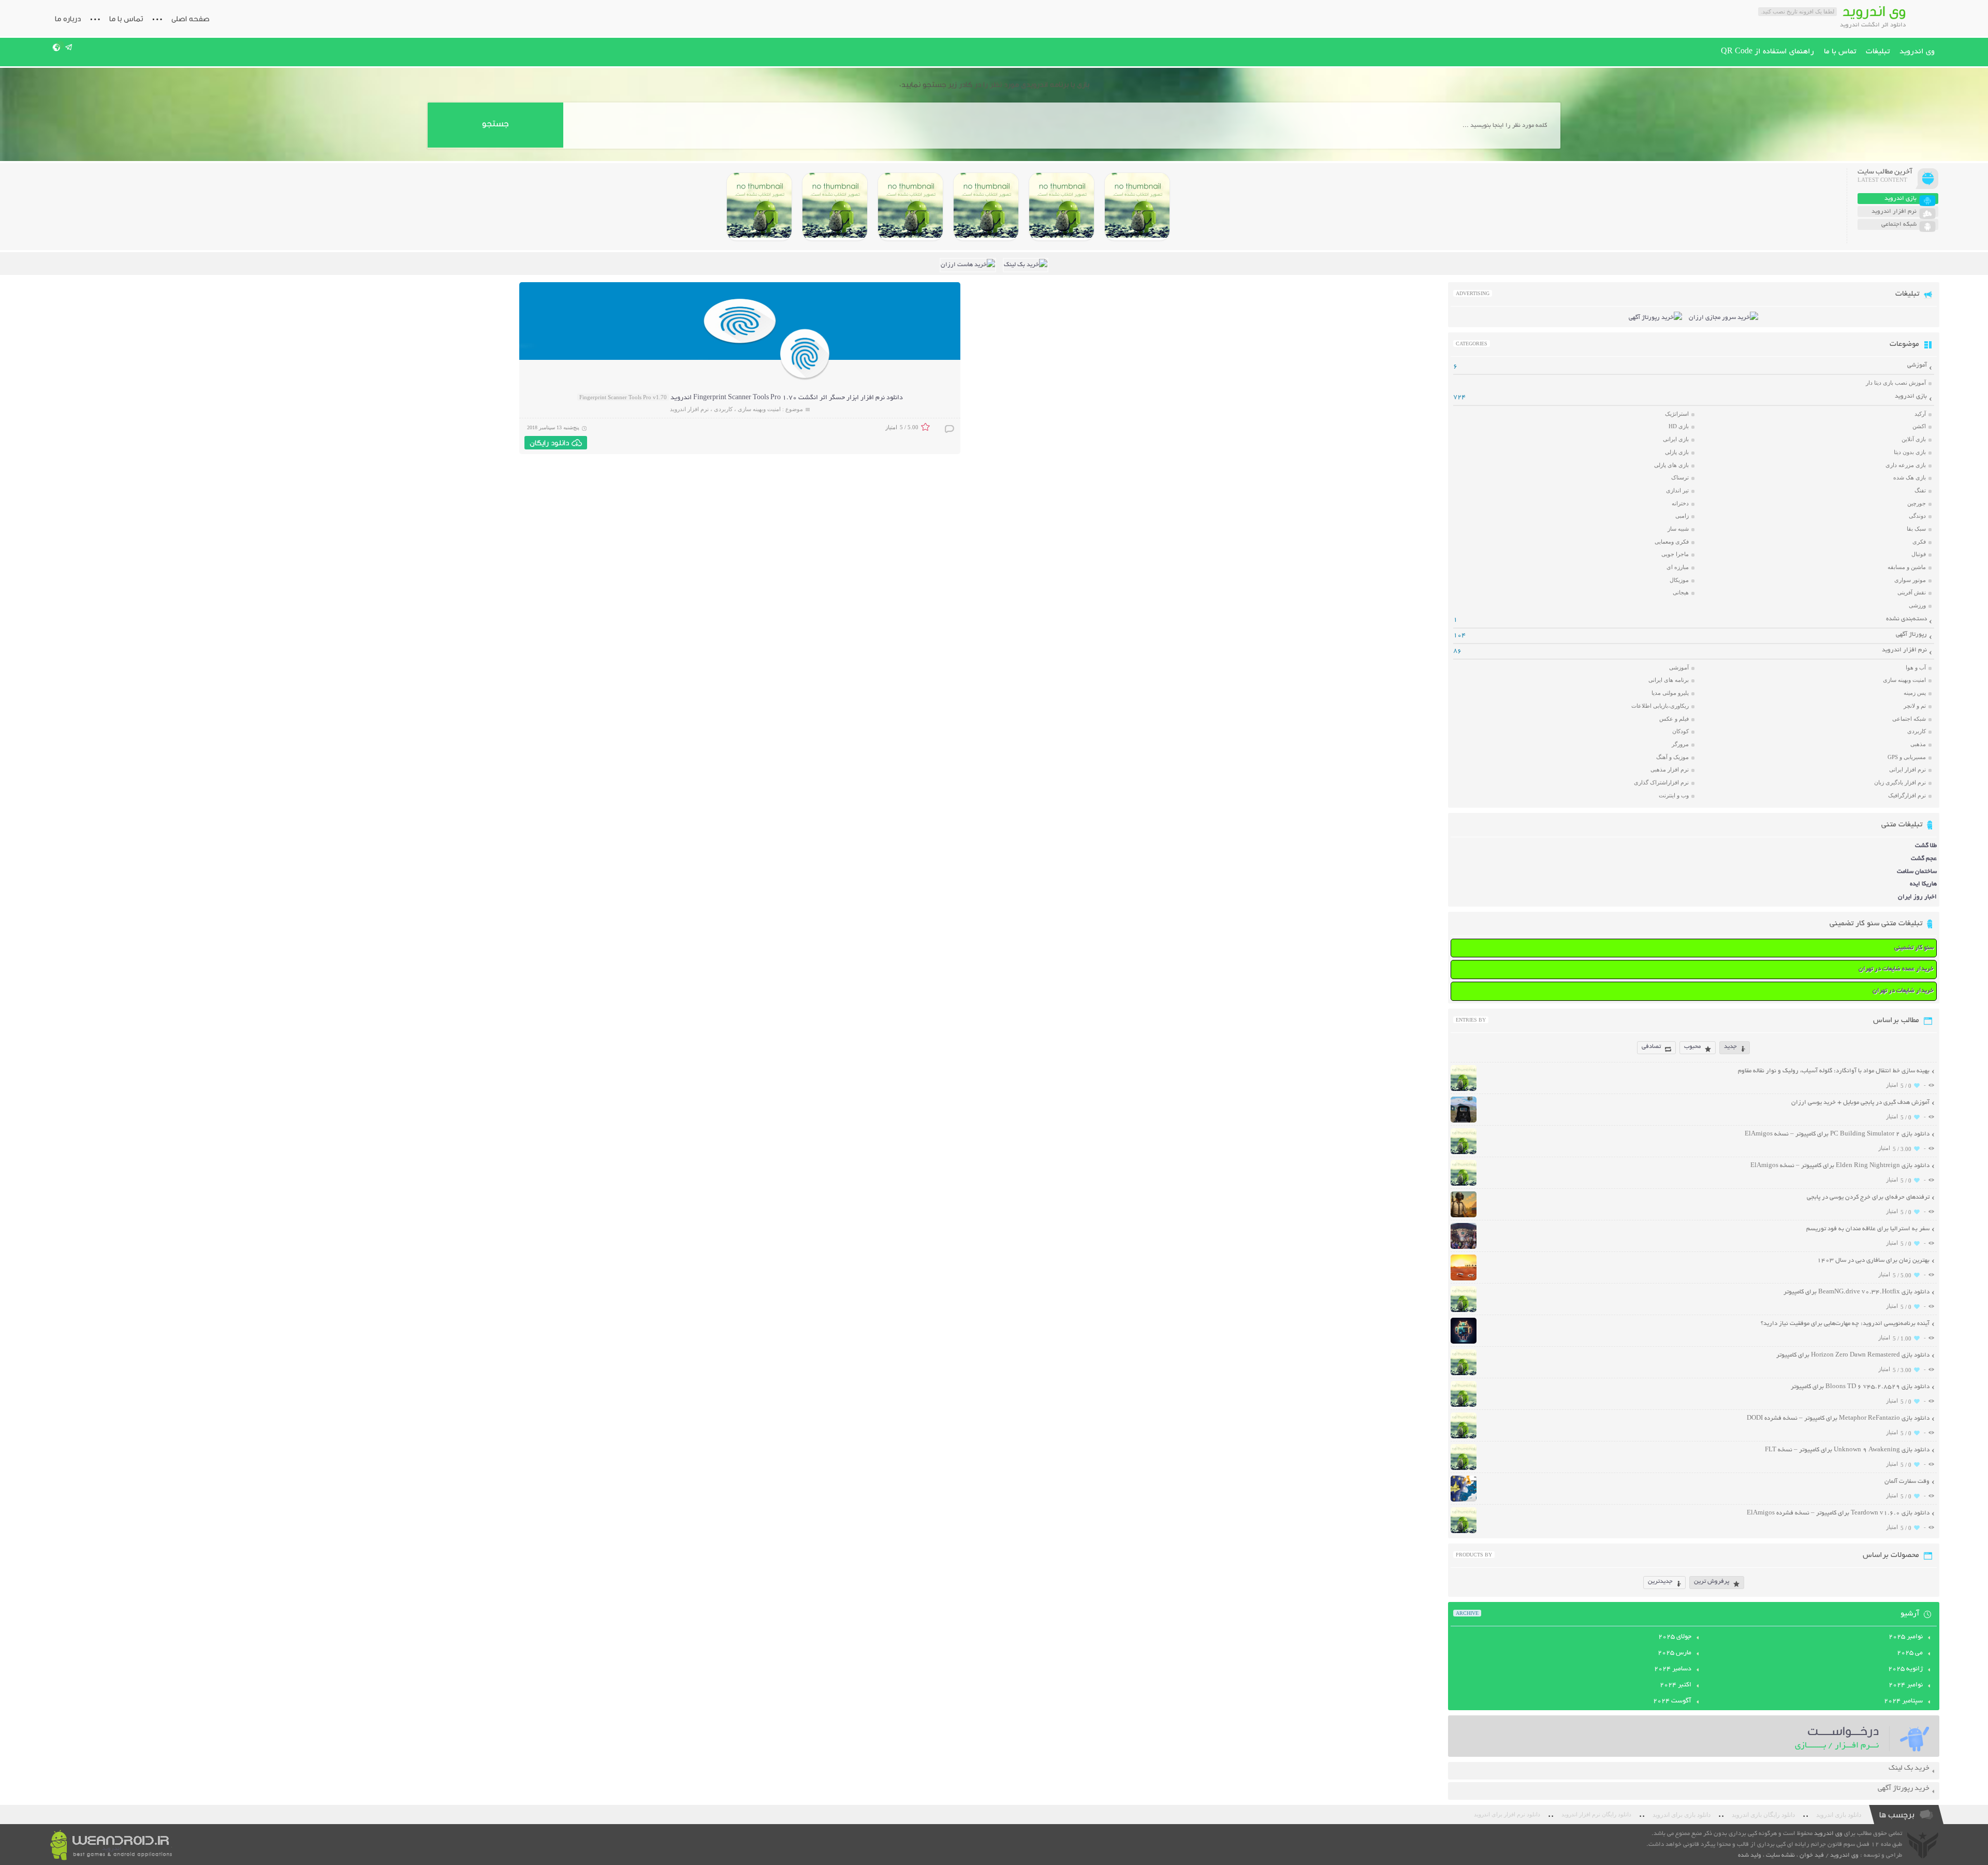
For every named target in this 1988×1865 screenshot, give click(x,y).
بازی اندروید (1911, 396)
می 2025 (1910, 1653)
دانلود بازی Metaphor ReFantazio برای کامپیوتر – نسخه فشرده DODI (1838, 1418)
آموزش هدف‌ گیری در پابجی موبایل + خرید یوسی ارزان (1860, 1103)
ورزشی (1917, 605)
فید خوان (1812, 1855)
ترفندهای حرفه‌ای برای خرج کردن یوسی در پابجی (1868, 1197)
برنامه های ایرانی (1669, 680)
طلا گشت (1926, 846)
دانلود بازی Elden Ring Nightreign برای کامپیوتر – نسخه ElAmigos (1840, 1166)
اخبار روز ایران (1917, 897)
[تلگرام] (69, 47)
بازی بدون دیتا (1910, 452)
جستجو (495, 123)
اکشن (1919, 426)
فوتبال (1919, 554)
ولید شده (1750, 1855)
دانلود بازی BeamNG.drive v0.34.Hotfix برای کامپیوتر (1857, 1292)
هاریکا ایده (1923, 884)
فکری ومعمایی (1672, 542)
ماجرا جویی (1675, 554)
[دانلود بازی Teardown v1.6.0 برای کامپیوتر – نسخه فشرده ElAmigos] (1464, 1532)
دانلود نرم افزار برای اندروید (1507, 1815)
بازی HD (1679, 426)
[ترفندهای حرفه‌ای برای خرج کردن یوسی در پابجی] (1464, 1216)
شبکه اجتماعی (1909, 719)
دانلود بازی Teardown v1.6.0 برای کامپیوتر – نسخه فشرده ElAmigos (1838, 1513)
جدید (1730, 1047)
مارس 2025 (1675, 1653)
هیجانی (1681, 592)
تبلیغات (1878, 52)
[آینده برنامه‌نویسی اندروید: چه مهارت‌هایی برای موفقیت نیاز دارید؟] (1464, 1342)
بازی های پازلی (1671, 465)
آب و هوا (1916, 667)
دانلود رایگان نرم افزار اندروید (1596, 1815)
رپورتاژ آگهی (1911, 635)
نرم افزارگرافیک (1907, 795)
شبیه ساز (1678, 529)
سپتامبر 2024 (1903, 1701)
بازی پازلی (1677, 452)
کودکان (1680, 731)
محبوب (1692, 1047)
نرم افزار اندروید (689, 409)
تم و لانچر (1915, 706)
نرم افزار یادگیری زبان (1900, 782)
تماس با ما (126, 19)
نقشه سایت (1780, 1855)
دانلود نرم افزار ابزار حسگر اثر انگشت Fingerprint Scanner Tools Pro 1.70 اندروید (787, 398)
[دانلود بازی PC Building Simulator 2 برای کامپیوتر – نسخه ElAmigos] (1137, 207)
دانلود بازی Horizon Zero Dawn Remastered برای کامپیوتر (1853, 1355)
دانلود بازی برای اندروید (1682, 1815)
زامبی (1682, 516)
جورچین (1917, 503)
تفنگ (1920, 490)
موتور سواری (1910, 580)
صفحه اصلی (191, 19)
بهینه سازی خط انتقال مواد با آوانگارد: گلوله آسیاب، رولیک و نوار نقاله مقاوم (1834, 1071)
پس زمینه (1915, 693)
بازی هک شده (1910, 477)
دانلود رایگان (549, 443)
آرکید (1920, 414)
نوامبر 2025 (1906, 1637)
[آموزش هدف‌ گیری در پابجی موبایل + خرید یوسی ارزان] (1464, 1121)
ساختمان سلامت (1917, 872)
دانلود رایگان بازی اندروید (1763, 1815)
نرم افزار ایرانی (1907, 769)
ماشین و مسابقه (1907, 567)
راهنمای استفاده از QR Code (1767, 52)
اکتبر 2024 (1676, 1685)
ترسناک (1680, 477)
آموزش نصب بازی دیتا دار (1896, 383)
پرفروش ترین (1712, 1582)
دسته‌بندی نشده (1906, 619)
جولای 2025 (1675, 1637)
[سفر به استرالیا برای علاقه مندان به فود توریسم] (1464, 1248)
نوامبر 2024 (1906, 1685)
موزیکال (1679, 580)
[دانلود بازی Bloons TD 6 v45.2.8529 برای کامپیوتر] (835, 207)
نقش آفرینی (1912, 592)
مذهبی (1918, 744)
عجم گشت (1924, 859)
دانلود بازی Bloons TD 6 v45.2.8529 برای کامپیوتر (1860, 1387)
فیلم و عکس (1674, 719)
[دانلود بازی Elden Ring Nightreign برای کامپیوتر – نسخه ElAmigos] (1062, 207)
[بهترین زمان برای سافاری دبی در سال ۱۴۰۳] (1464, 1279)
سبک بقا (1916, 529)
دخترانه (1680, 503)
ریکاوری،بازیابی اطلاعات (1660, 706)
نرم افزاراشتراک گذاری (1661, 782)
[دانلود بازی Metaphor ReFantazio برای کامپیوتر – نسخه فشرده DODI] (759, 207)
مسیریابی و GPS (1907, 757)
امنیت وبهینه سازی (759, 409)
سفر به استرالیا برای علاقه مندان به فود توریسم (1868, 1229)
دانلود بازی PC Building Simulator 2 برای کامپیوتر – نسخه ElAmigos (1837, 1134)
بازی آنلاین (1914, 439)
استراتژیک (1677, 414)
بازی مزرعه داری (1906, 465)
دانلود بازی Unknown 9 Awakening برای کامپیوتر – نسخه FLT (1847, 1450)
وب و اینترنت (1674, 795)
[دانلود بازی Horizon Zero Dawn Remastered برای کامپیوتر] (910, 207)
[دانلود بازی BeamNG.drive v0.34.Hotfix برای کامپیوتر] (986, 207)
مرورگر (1680, 744)
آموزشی (1917, 365)
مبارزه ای (1678, 567)
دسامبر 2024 (1673, 1669)
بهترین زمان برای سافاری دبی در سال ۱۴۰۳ (1873, 1261)
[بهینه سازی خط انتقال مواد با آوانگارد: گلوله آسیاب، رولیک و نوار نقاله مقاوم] (1464, 1090)
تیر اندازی (1677, 490)
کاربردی (723, 409)
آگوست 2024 (1672, 1701)
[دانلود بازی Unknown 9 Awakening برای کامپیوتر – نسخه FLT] (1464, 1469)
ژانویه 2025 (1905, 1669)
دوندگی (1917, 516)
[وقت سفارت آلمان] (1464, 1500)
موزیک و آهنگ (1672, 757)
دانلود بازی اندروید (1839, 1815)
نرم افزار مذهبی (1670, 769)
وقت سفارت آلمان (1907, 1482)
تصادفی (1651, 1047)
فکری (1919, 542)
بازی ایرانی (1676, 439)
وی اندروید (1917, 52)
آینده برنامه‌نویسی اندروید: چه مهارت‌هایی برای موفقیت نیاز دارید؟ (1845, 1324)
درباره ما (68, 19)
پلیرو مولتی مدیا (1670, 693)
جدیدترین (1660, 1582)
